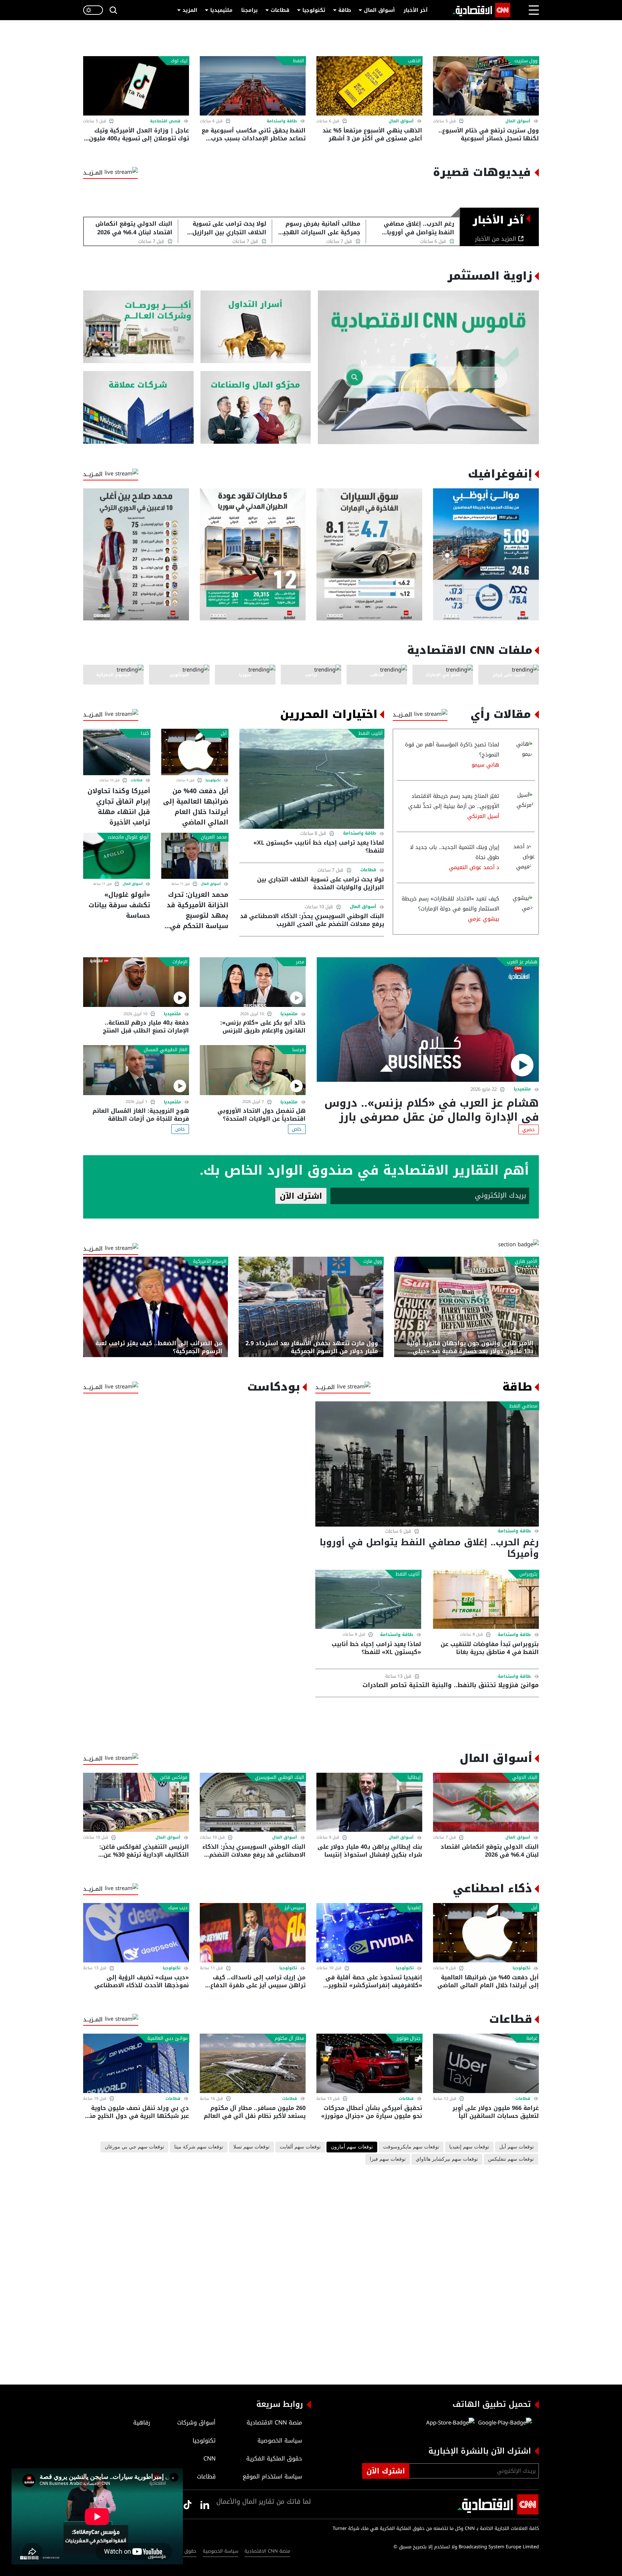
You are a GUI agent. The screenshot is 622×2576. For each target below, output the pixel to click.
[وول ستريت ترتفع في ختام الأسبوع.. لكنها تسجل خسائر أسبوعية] (486, 86)
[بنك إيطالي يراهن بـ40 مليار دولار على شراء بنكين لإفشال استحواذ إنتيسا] (369, 1802)
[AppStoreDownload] (450, 2423)
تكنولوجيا (314, 10)
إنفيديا (414, 1908)
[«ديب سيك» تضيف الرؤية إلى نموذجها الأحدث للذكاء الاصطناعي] (136, 1933)
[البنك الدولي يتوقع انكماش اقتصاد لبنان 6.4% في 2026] (486, 1802)
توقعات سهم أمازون (352, 2147)
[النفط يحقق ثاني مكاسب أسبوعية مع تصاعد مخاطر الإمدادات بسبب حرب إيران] (253, 86)
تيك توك (179, 61)
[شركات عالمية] (138, 408)
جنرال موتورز (409, 2038)
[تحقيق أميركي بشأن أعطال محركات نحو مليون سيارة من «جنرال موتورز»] (369, 2063)
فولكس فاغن (174, 1777)
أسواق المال (379, 10)
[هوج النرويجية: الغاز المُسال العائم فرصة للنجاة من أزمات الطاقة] (136, 1070)
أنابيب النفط (371, 733)
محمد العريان (214, 837)
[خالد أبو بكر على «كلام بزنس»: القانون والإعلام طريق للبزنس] (253, 982)
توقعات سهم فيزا (388, 2159)
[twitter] (205, 2504)
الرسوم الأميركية (210, 1261)
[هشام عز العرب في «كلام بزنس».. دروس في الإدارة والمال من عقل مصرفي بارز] (428, 1020)
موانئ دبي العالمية (167, 2038)
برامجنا (249, 10)
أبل (224, 733)
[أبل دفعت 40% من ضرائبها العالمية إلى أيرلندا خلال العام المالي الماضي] (195, 752)
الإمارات (180, 962)
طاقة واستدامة (282, 121)
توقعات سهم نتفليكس (511, 2159)
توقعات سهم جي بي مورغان (134, 2147)
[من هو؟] (256, 408)
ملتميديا (522, 1089)
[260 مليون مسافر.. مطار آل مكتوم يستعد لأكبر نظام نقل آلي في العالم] (253, 2063)
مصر (300, 962)
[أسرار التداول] (256, 327)
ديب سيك (178, 1908)
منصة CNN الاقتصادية (267, 2551)
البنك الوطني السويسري (280, 1777)
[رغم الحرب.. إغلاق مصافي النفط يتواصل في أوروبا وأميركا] (427, 1464)
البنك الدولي (525, 1777)
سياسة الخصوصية (220, 2551)
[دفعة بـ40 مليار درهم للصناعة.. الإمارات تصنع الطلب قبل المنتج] (136, 982)
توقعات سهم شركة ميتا (199, 2147)
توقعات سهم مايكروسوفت (411, 2147)
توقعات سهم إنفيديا (469, 2147)
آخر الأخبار (416, 10)
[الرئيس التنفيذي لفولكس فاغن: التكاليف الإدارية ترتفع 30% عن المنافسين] (136, 1802)
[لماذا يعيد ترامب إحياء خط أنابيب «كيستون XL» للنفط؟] (312, 779)
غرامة (532, 2038)
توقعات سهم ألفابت (300, 2147)
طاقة (345, 10)
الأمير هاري (526, 1261)
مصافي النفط (523, 1406)
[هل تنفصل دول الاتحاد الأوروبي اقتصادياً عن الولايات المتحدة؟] (253, 1070)
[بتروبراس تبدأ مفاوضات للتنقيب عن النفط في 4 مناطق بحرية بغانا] (486, 1599)
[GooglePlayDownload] (503, 2423)
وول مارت (373, 1261)
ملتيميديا (221, 10)
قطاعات (280, 10)
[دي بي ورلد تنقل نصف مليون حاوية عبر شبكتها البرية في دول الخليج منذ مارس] (136, 2063)
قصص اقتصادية (165, 121)
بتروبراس (528, 1574)
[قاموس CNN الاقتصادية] (428, 367)
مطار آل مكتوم (289, 2038)
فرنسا (298, 1050)
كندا (145, 733)
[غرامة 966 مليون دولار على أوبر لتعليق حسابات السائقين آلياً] (486, 2063)
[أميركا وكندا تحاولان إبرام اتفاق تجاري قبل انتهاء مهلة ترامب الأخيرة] (117, 752)
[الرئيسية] (481, 10)
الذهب (414, 61)
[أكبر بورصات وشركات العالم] (138, 327)
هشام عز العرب (522, 962)
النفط (299, 61)
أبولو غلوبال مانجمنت (128, 837)
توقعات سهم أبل (517, 2147)
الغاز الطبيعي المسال (166, 1050)
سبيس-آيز (294, 1908)
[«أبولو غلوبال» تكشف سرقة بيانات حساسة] (117, 856)
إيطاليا (414, 1777)
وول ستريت (526, 61)
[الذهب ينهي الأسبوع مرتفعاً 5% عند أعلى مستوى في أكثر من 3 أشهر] (369, 86)
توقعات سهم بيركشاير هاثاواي (447, 2159)
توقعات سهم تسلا (251, 2147)
